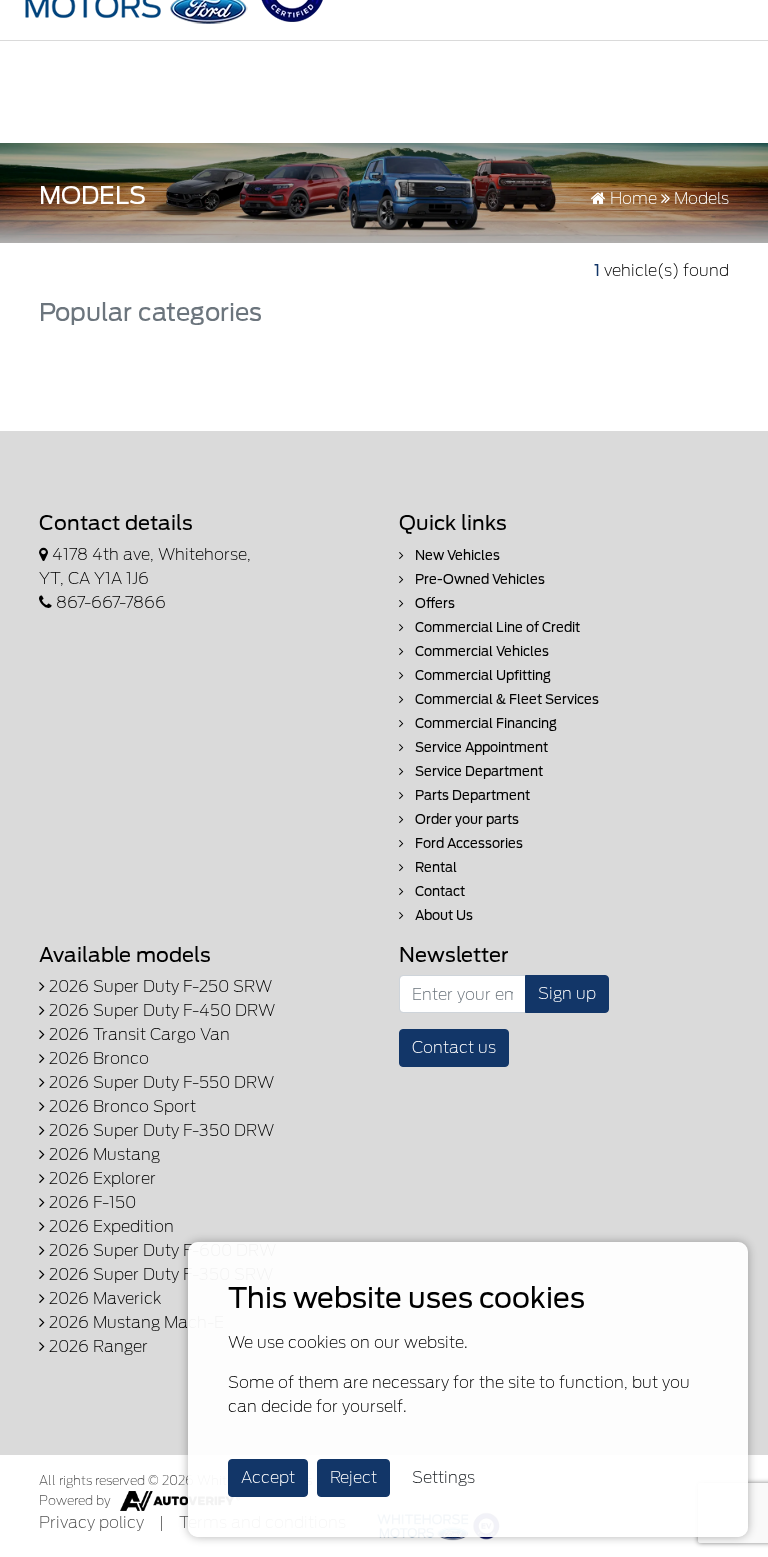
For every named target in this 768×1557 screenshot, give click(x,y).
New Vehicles (456, 555)
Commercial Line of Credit (496, 627)
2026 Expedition (109, 1226)
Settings (443, 1477)
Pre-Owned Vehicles (478, 579)
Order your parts (465, 819)
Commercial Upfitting (481, 675)
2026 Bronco (97, 1058)
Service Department (477, 771)
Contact (438, 891)
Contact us (454, 1047)
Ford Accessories (467, 843)
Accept (268, 1477)
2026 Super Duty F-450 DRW (160, 1010)
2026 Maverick (103, 1298)
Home (631, 198)
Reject (353, 1477)
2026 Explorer (100, 1178)
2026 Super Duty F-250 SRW (158, 986)
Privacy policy (91, 1522)
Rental (434, 867)
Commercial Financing (484, 723)
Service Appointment (480, 747)
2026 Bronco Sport (120, 1106)
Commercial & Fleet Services (505, 699)
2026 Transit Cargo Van (137, 1034)
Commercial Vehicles (480, 651)
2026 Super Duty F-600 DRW (160, 1250)
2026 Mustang (102, 1154)
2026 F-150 (90, 1202)
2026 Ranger (96, 1346)
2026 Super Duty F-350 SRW (159, 1274)
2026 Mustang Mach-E (134, 1322)
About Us (442, 915)
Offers (433, 603)
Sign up (567, 993)
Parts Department (471, 795)
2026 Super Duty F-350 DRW (159, 1130)
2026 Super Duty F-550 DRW (159, 1082)
